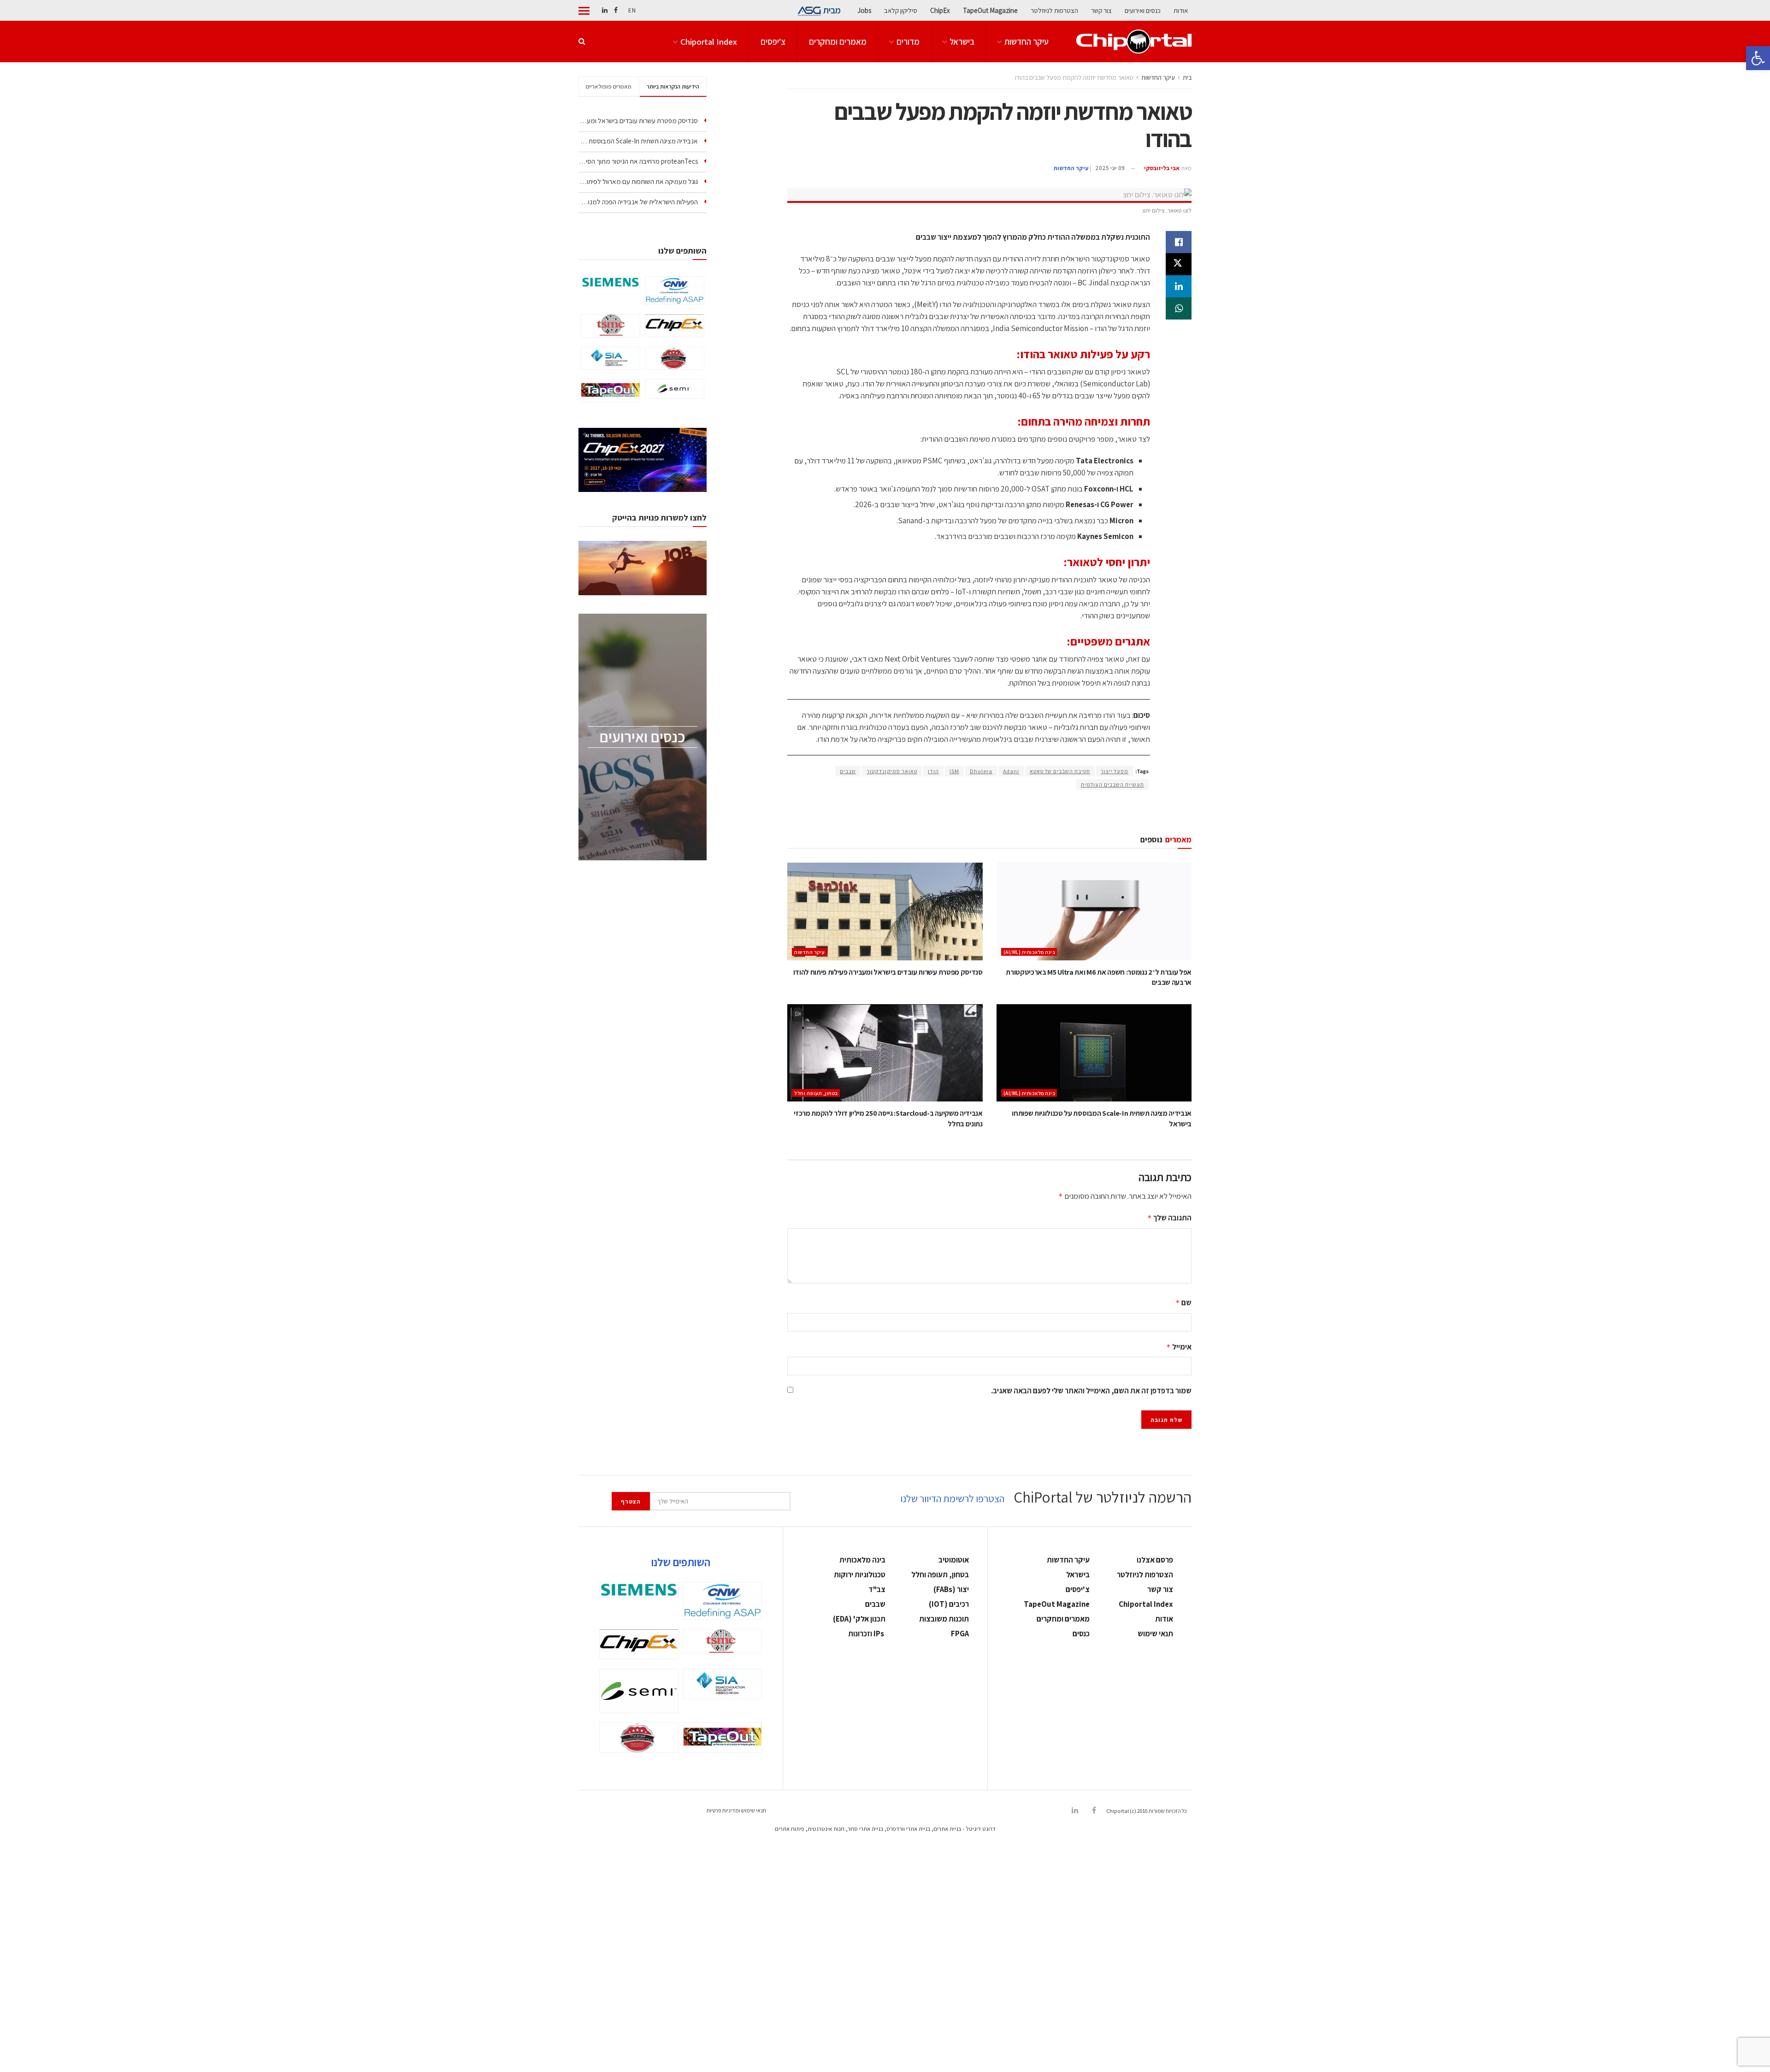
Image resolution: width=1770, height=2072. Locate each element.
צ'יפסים (773, 41)
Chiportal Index (709, 41)
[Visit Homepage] (1134, 41)
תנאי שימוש (1155, 1634)
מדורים (908, 41)
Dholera (981, 771)
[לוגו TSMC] (611, 326)
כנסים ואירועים (1143, 10)
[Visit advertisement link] (989, 812)
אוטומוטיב (954, 1560)
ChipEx (940, 10)
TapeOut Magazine (990, 10)
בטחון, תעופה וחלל (816, 1093)
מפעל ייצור (1115, 771)
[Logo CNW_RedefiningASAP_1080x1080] (675, 290)
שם (1183, 1302)
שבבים (848, 771)
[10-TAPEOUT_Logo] (611, 391)
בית (1187, 77)
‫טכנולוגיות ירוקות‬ (860, 1575)
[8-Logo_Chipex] (675, 326)
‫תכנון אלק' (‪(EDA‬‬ (859, 1619)
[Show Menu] (584, 11)
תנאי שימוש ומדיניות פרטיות (736, 1810)
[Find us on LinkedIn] (605, 10)
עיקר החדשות (1027, 41)
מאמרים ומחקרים (838, 41)
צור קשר (1101, 10)
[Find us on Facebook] (616, 10)
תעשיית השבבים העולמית (1112, 784)
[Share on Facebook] (1179, 242)
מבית (832, 10)
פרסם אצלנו (1155, 1560)
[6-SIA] (611, 358)
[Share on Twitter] (1179, 264)
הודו (933, 771)
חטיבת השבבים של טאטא (1060, 771)
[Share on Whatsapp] (1179, 308)
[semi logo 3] (675, 389)
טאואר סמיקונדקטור (892, 771)
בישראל (962, 41)
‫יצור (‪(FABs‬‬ (951, 1589)
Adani (1011, 771)
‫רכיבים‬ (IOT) (949, 1604)
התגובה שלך (1169, 1218)
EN (632, 10)
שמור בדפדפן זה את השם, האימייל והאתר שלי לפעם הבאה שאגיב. (1091, 1391)
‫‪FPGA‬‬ (960, 1634)
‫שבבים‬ (875, 1604)
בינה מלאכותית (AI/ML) (1030, 952)
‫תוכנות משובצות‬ (944, 1619)
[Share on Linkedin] (1179, 286)
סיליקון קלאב (901, 10)
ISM (954, 771)
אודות (1181, 10)
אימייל (1179, 1347)
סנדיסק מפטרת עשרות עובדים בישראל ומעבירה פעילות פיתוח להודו (888, 972)
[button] (1758, 58)
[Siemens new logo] (611, 282)
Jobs (864, 10)
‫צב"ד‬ (877, 1589)
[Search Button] (582, 41)
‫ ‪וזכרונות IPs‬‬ (867, 1634)
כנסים (1081, 1634)
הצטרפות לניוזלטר (1054, 10)
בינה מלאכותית (862, 1560)
